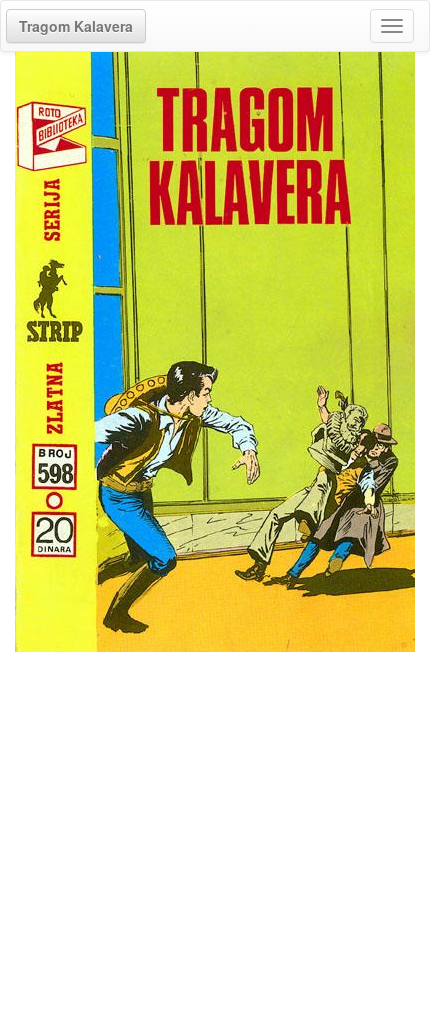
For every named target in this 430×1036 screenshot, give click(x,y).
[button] (76, 26)
